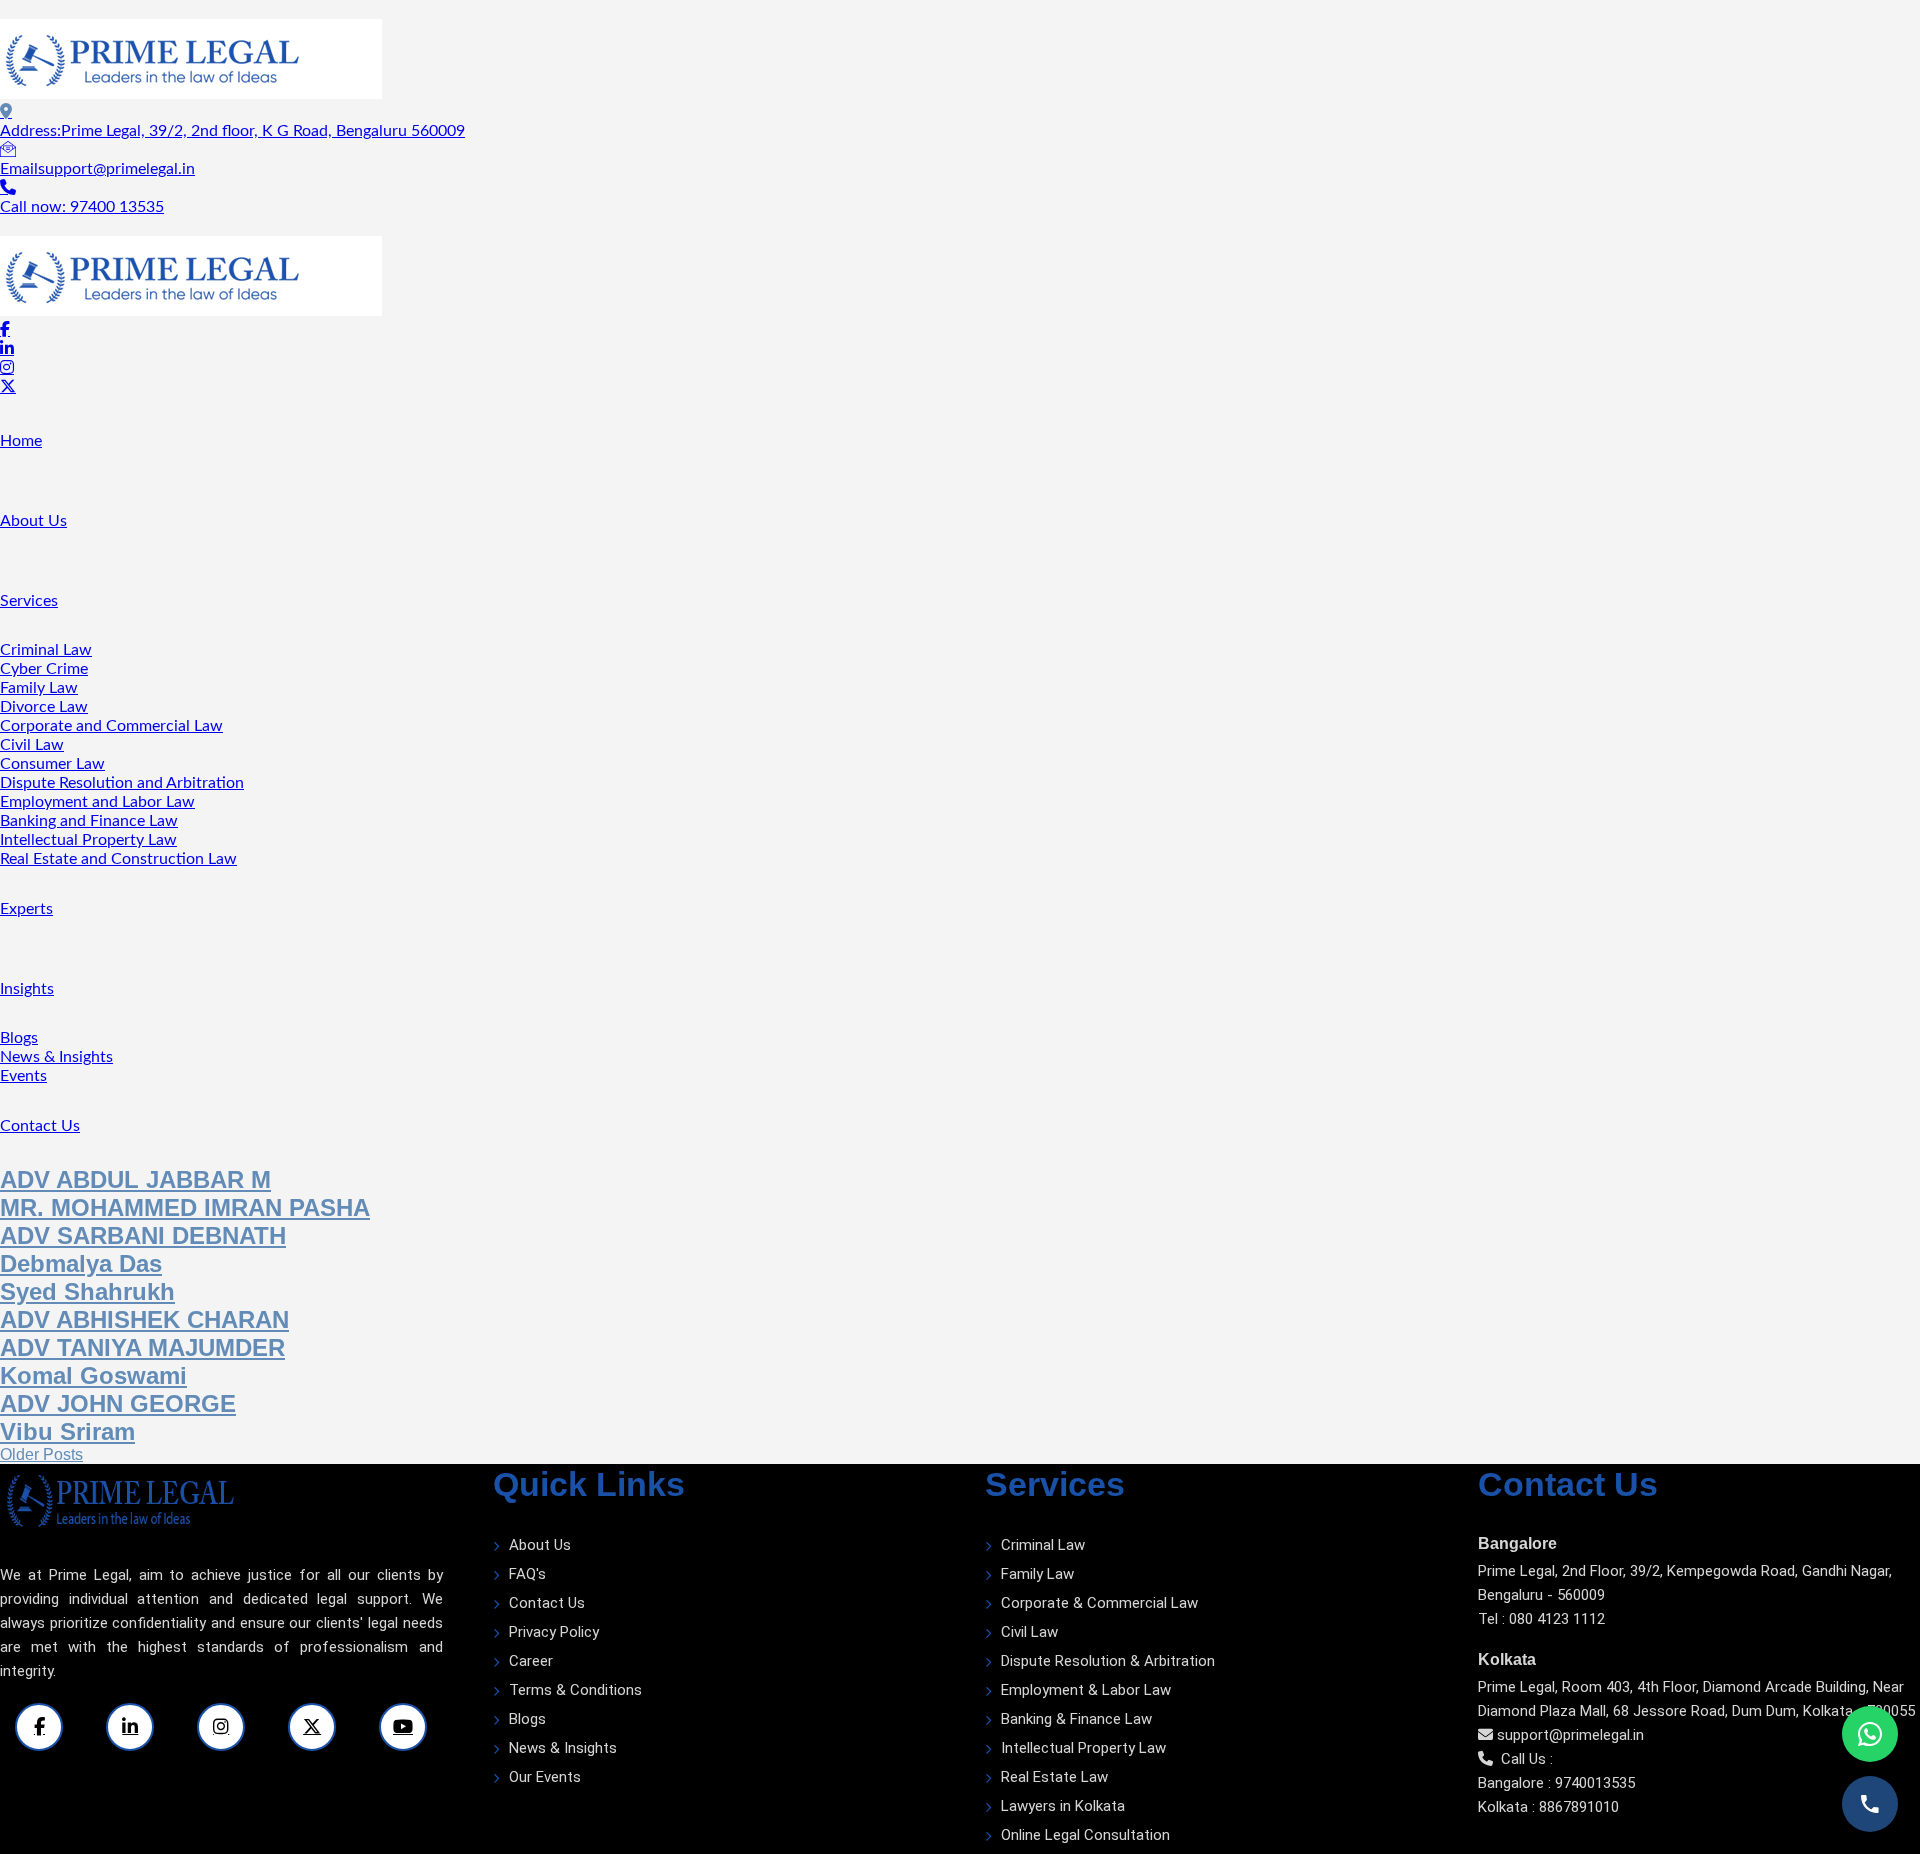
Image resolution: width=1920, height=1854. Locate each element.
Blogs (19, 1038)
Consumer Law (52, 764)
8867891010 (1579, 1807)
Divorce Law (44, 707)
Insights (27, 989)
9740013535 (1595, 1783)
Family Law (39, 688)
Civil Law (32, 745)
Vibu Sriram (67, 1431)
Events (23, 1076)
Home (21, 441)
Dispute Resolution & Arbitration (1108, 1661)
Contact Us (40, 1126)
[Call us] (1870, 1804)
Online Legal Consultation (1085, 1835)
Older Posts (41, 1454)
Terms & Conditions (575, 1690)
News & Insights (56, 1057)
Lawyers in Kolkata (1063, 1806)
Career (531, 1661)
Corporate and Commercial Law (111, 726)
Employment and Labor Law (97, 802)
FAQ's (527, 1574)
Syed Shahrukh (87, 1291)
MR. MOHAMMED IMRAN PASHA (185, 1207)
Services (29, 601)
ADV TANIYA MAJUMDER (142, 1347)
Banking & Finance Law (1076, 1719)
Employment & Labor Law (1086, 1690)
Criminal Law (46, 650)
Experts (26, 909)
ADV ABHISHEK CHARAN (144, 1319)
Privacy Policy (554, 1632)
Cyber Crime (44, 669)
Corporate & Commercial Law (1099, 1603)
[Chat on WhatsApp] (1870, 1734)
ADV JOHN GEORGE (118, 1403)
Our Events (545, 1777)
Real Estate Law (1054, 1777)
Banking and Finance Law (89, 821)
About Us (33, 521)
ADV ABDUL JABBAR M (135, 1179)
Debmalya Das (81, 1263)
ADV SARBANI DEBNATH (143, 1235)
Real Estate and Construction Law (118, 859)
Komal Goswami (93, 1375)
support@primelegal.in (1570, 1735)
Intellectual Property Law (88, 840)
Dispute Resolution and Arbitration (122, 783)
